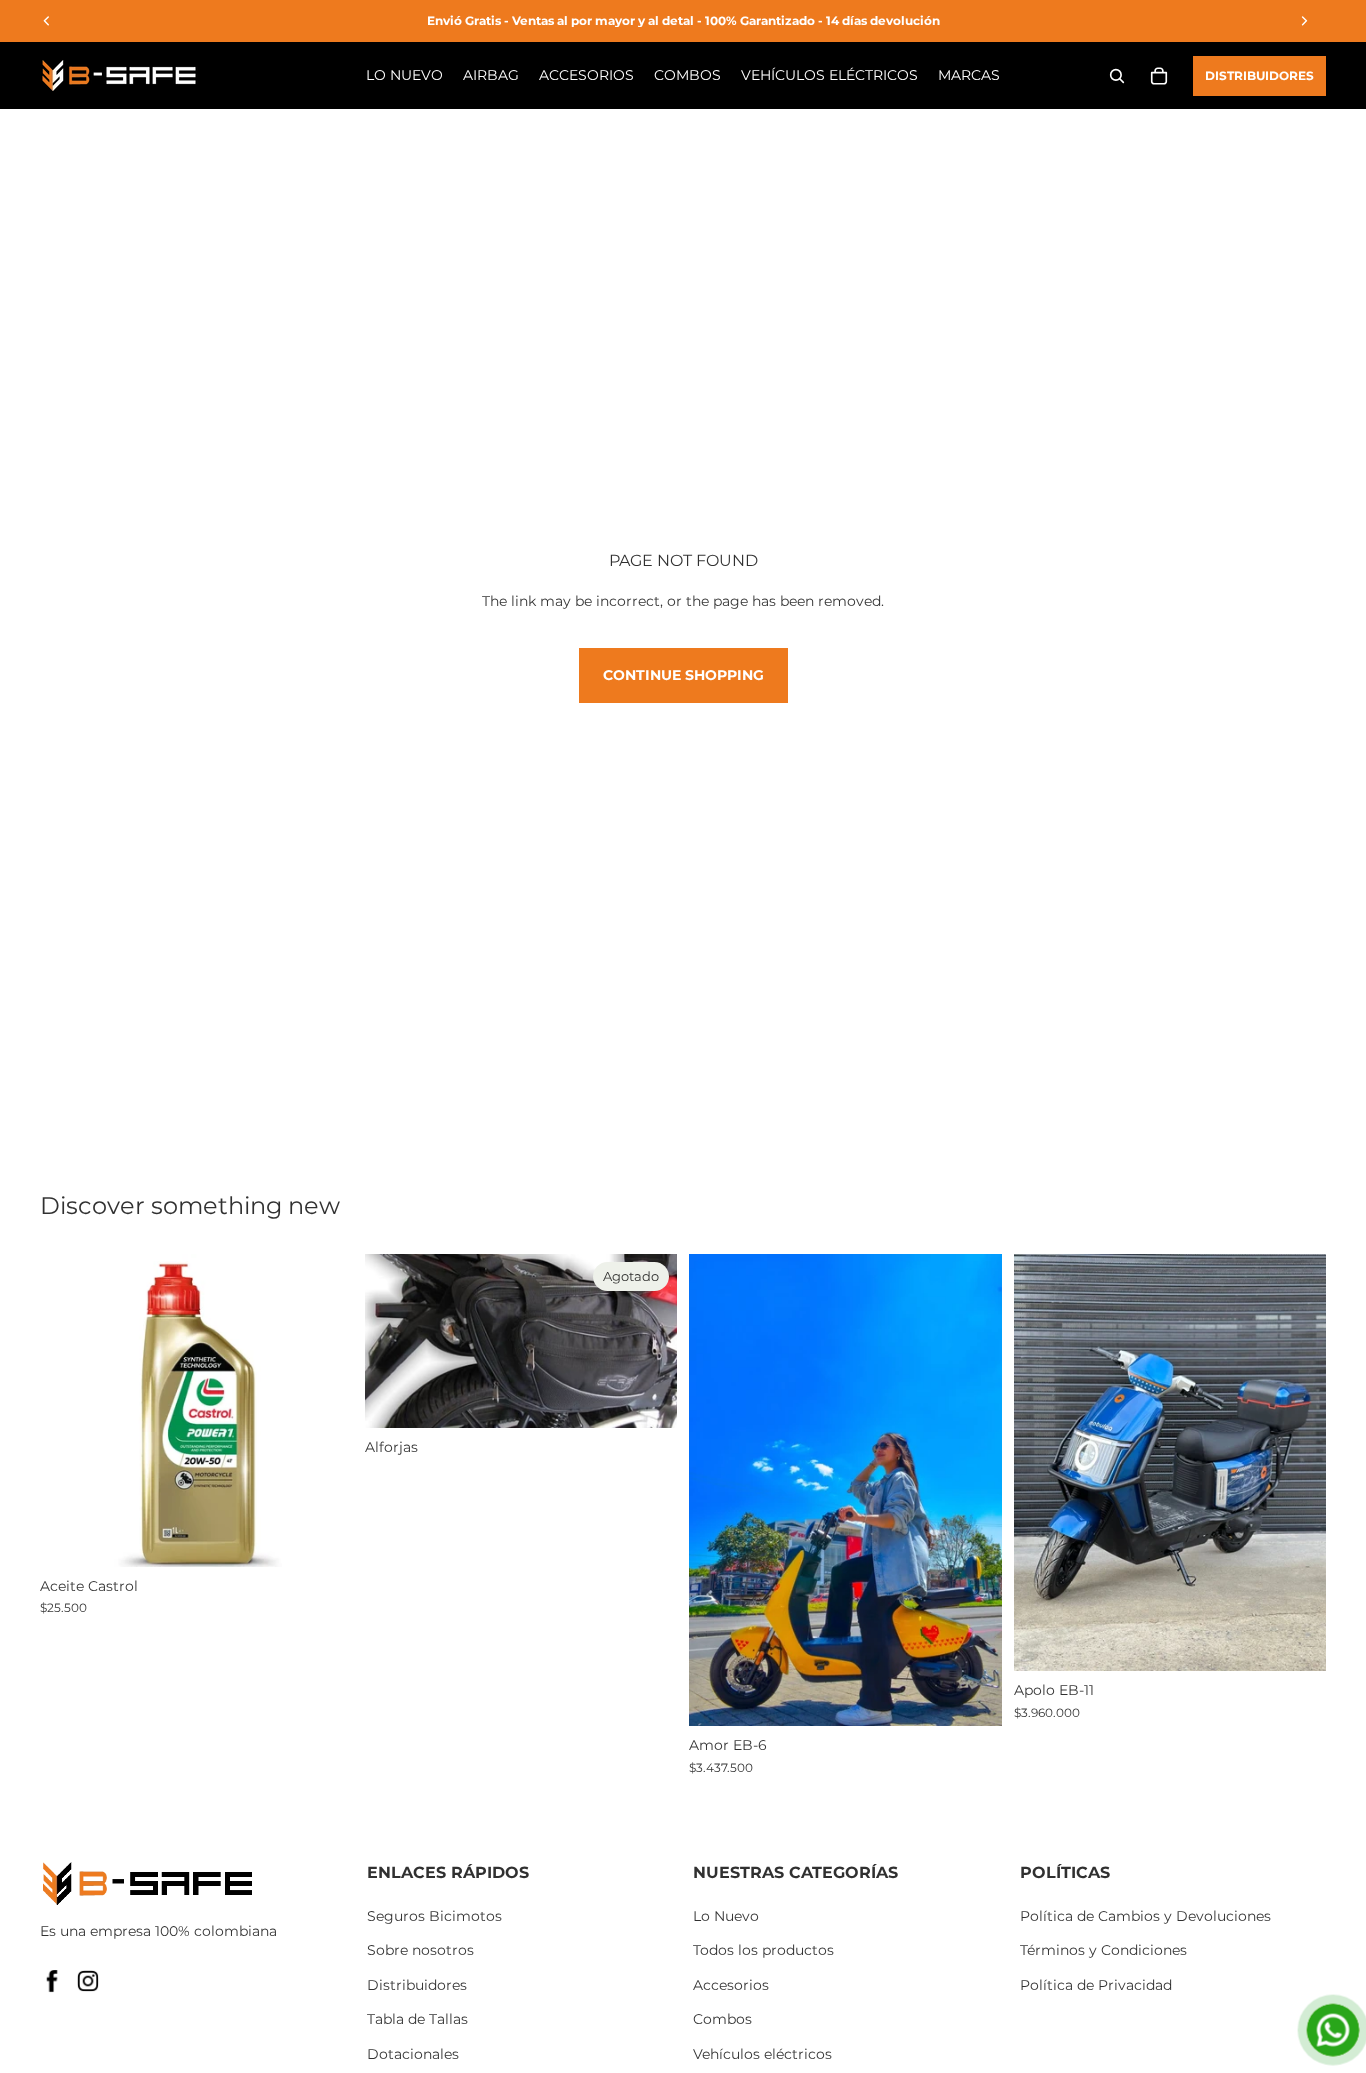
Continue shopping (683, 675)
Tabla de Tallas (417, 2019)
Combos (722, 2019)
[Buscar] (1117, 76)
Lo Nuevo (726, 1916)
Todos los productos (763, 1950)
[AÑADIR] (971, 1696)
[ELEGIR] (322, 1536)
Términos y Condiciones (1103, 1950)
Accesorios (731, 1985)
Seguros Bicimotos (434, 1916)
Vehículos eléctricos (762, 2054)
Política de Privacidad (1096, 1985)
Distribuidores (1259, 75)
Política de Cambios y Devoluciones (1145, 1916)
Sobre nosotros (420, 1950)
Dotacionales (413, 2054)
